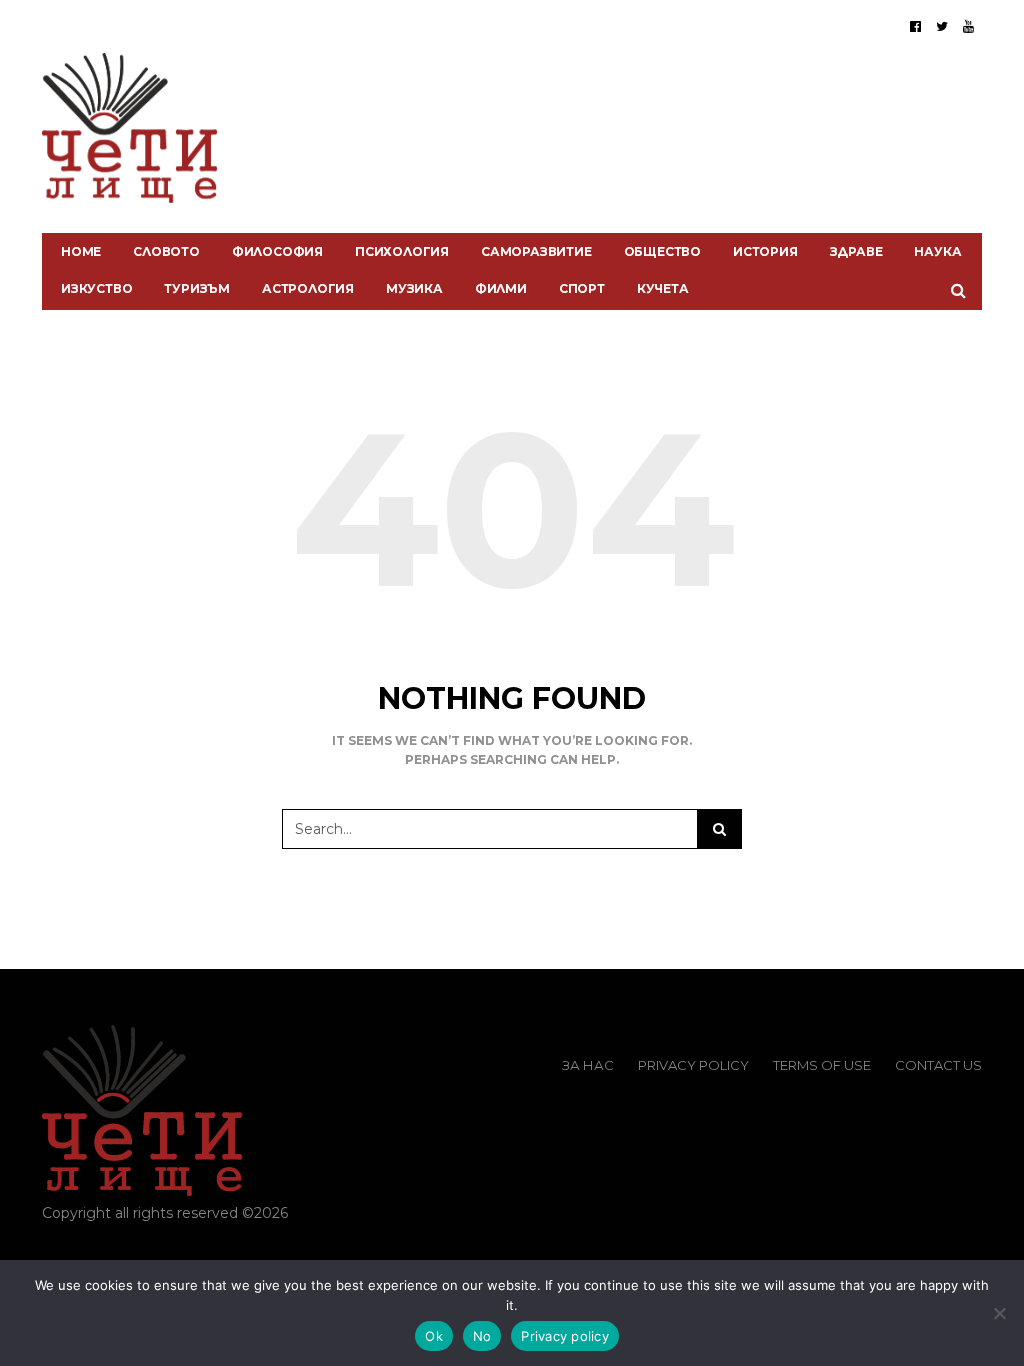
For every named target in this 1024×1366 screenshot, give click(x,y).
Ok (434, 1336)
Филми (501, 288)
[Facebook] (915, 26)
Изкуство (96, 288)
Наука (937, 251)
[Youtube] (968, 26)
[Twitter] (942, 26)
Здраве (856, 251)
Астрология (308, 288)
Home (81, 251)
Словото (166, 251)
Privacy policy (565, 1336)
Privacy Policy (693, 1065)
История (765, 251)
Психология (402, 251)
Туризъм (197, 288)
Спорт (582, 288)
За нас (588, 1065)
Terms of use (822, 1065)
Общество (662, 251)
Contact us (938, 1065)
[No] (999, 1313)
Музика (414, 288)
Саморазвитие (536, 251)
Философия (277, 251)
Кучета (663, 288)
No (482, 1336)
